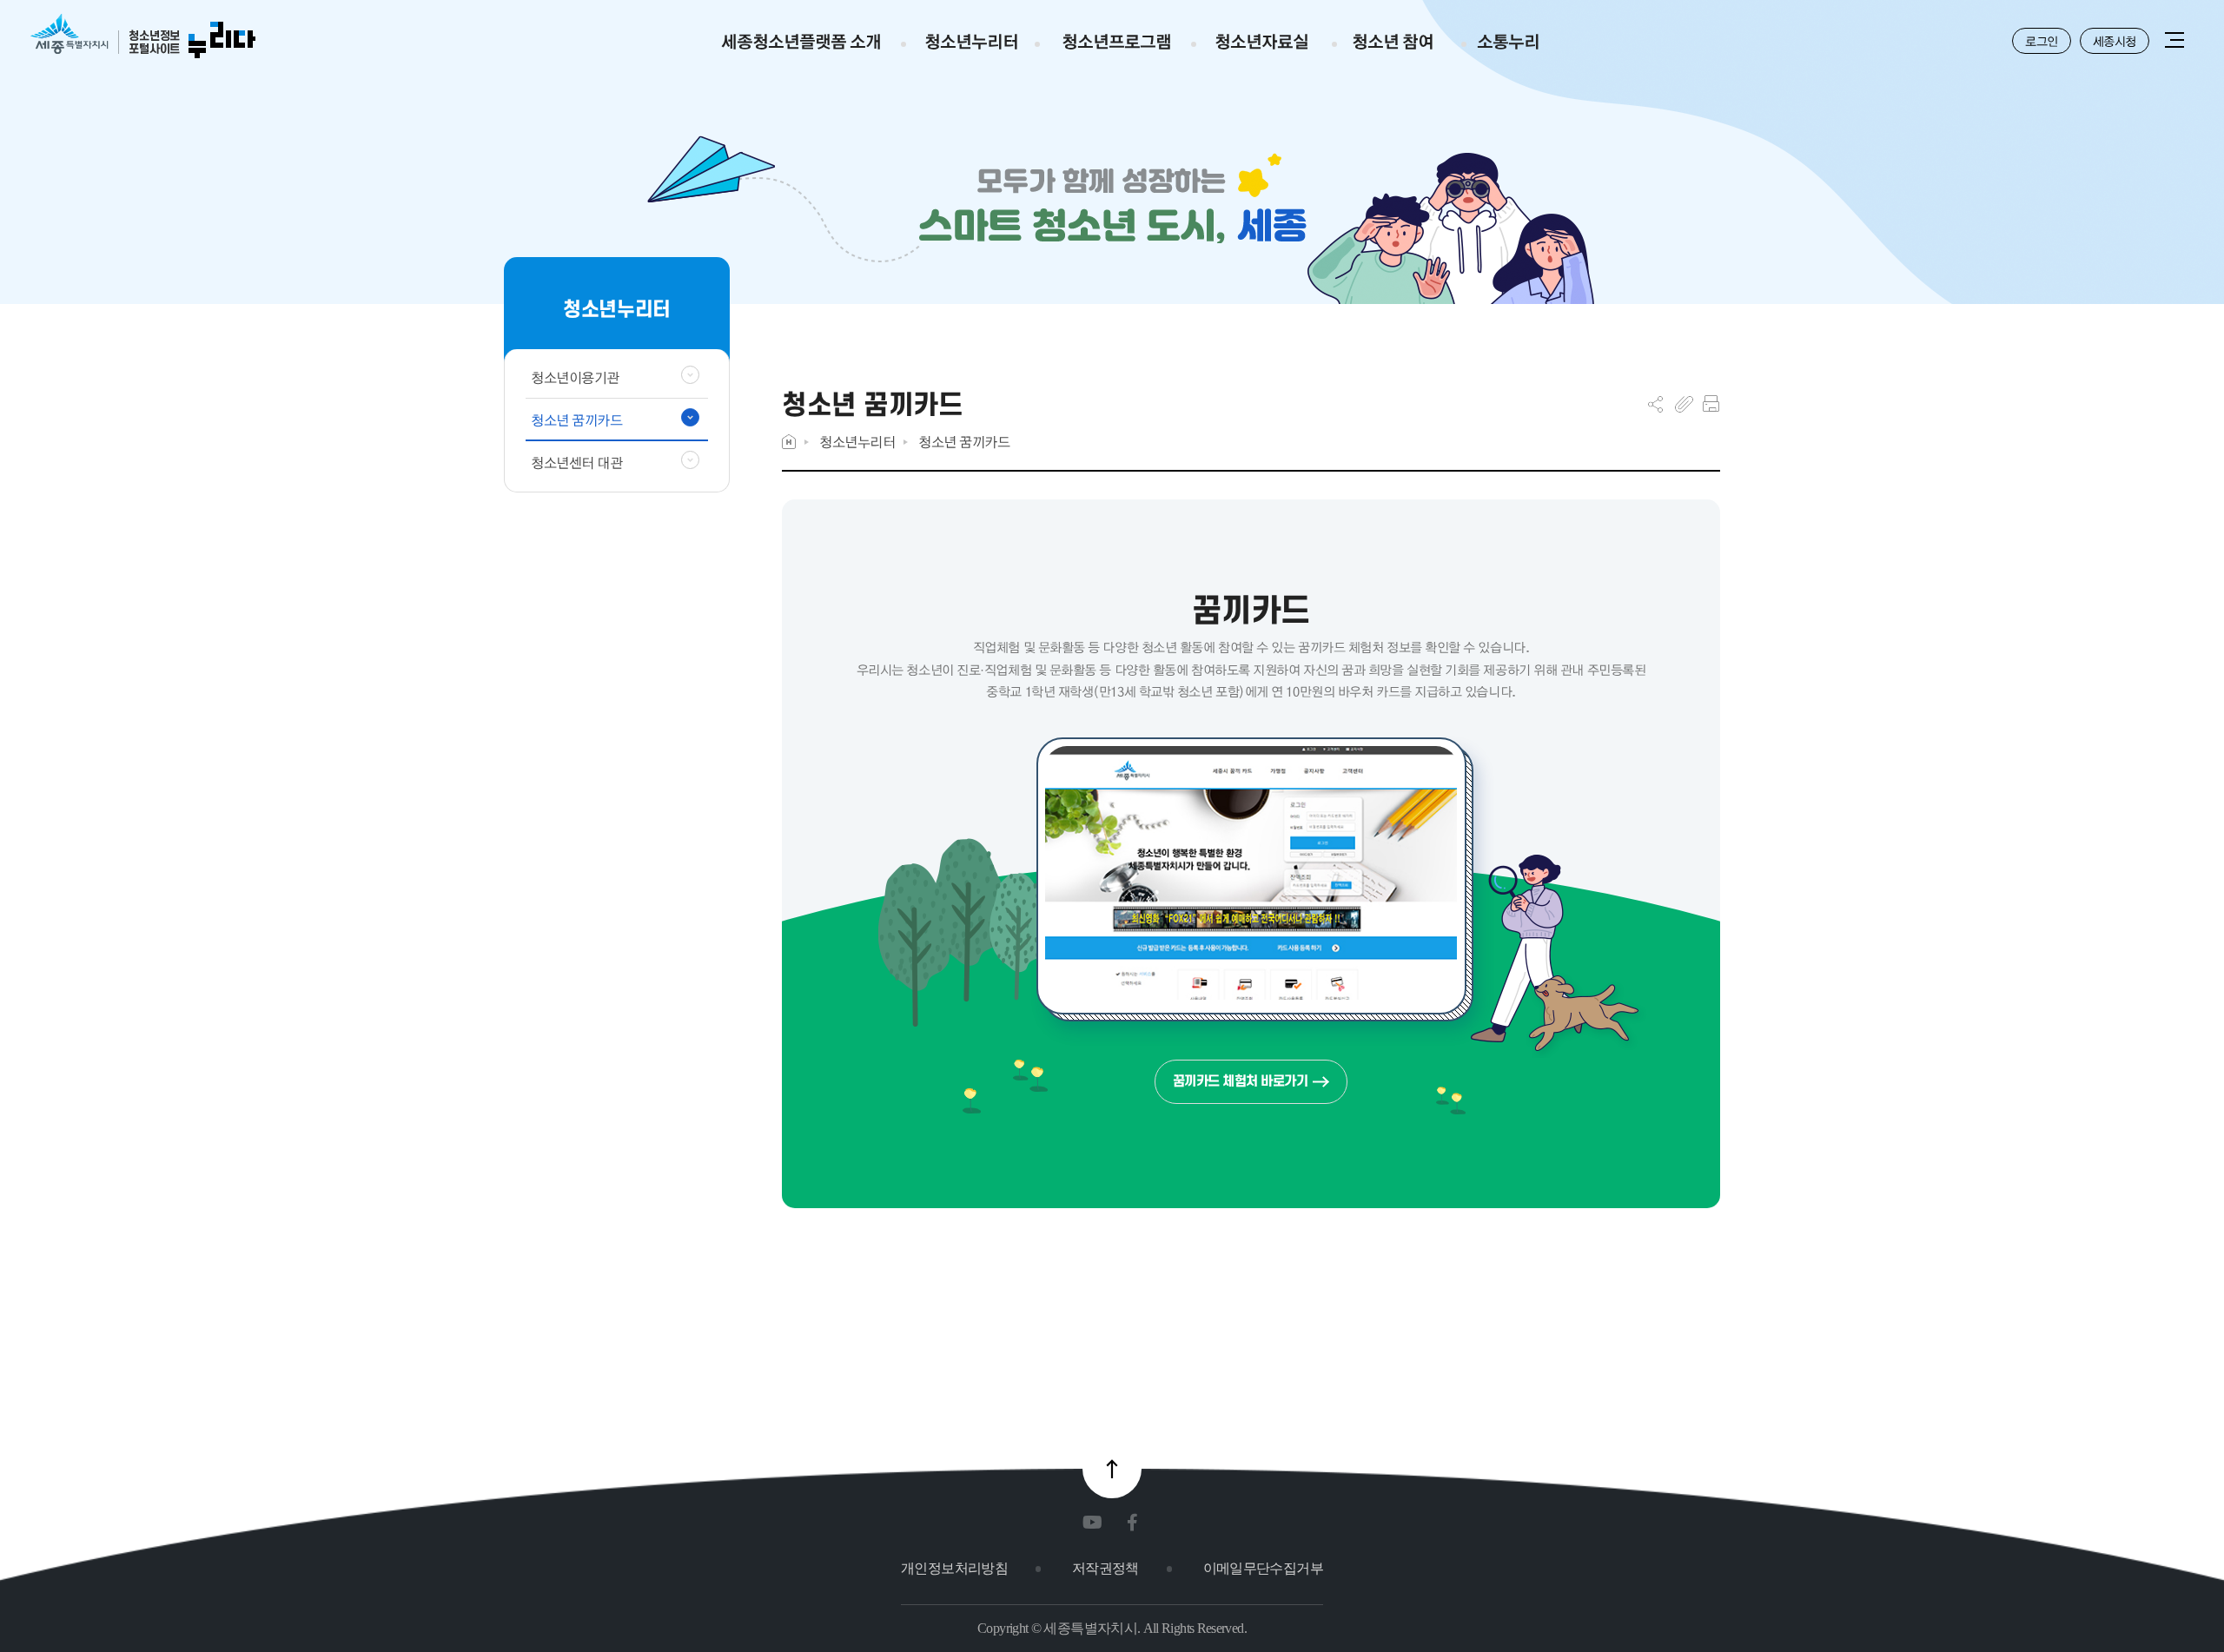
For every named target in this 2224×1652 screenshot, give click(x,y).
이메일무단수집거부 (1263, 1568)
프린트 (1711, 404)
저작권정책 (1105, 1568)
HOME (789, 442)
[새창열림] (1096, 1523)
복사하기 (1684, 404)
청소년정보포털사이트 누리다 (143, 37)
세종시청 (2115, 41)
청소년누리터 (857, 442)
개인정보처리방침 (954, 1568)
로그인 (2042, 41)
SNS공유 (1655, 404)
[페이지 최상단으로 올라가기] (1112, 1469)
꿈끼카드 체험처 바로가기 (1241, 1081)
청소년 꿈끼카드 (964, 442)
